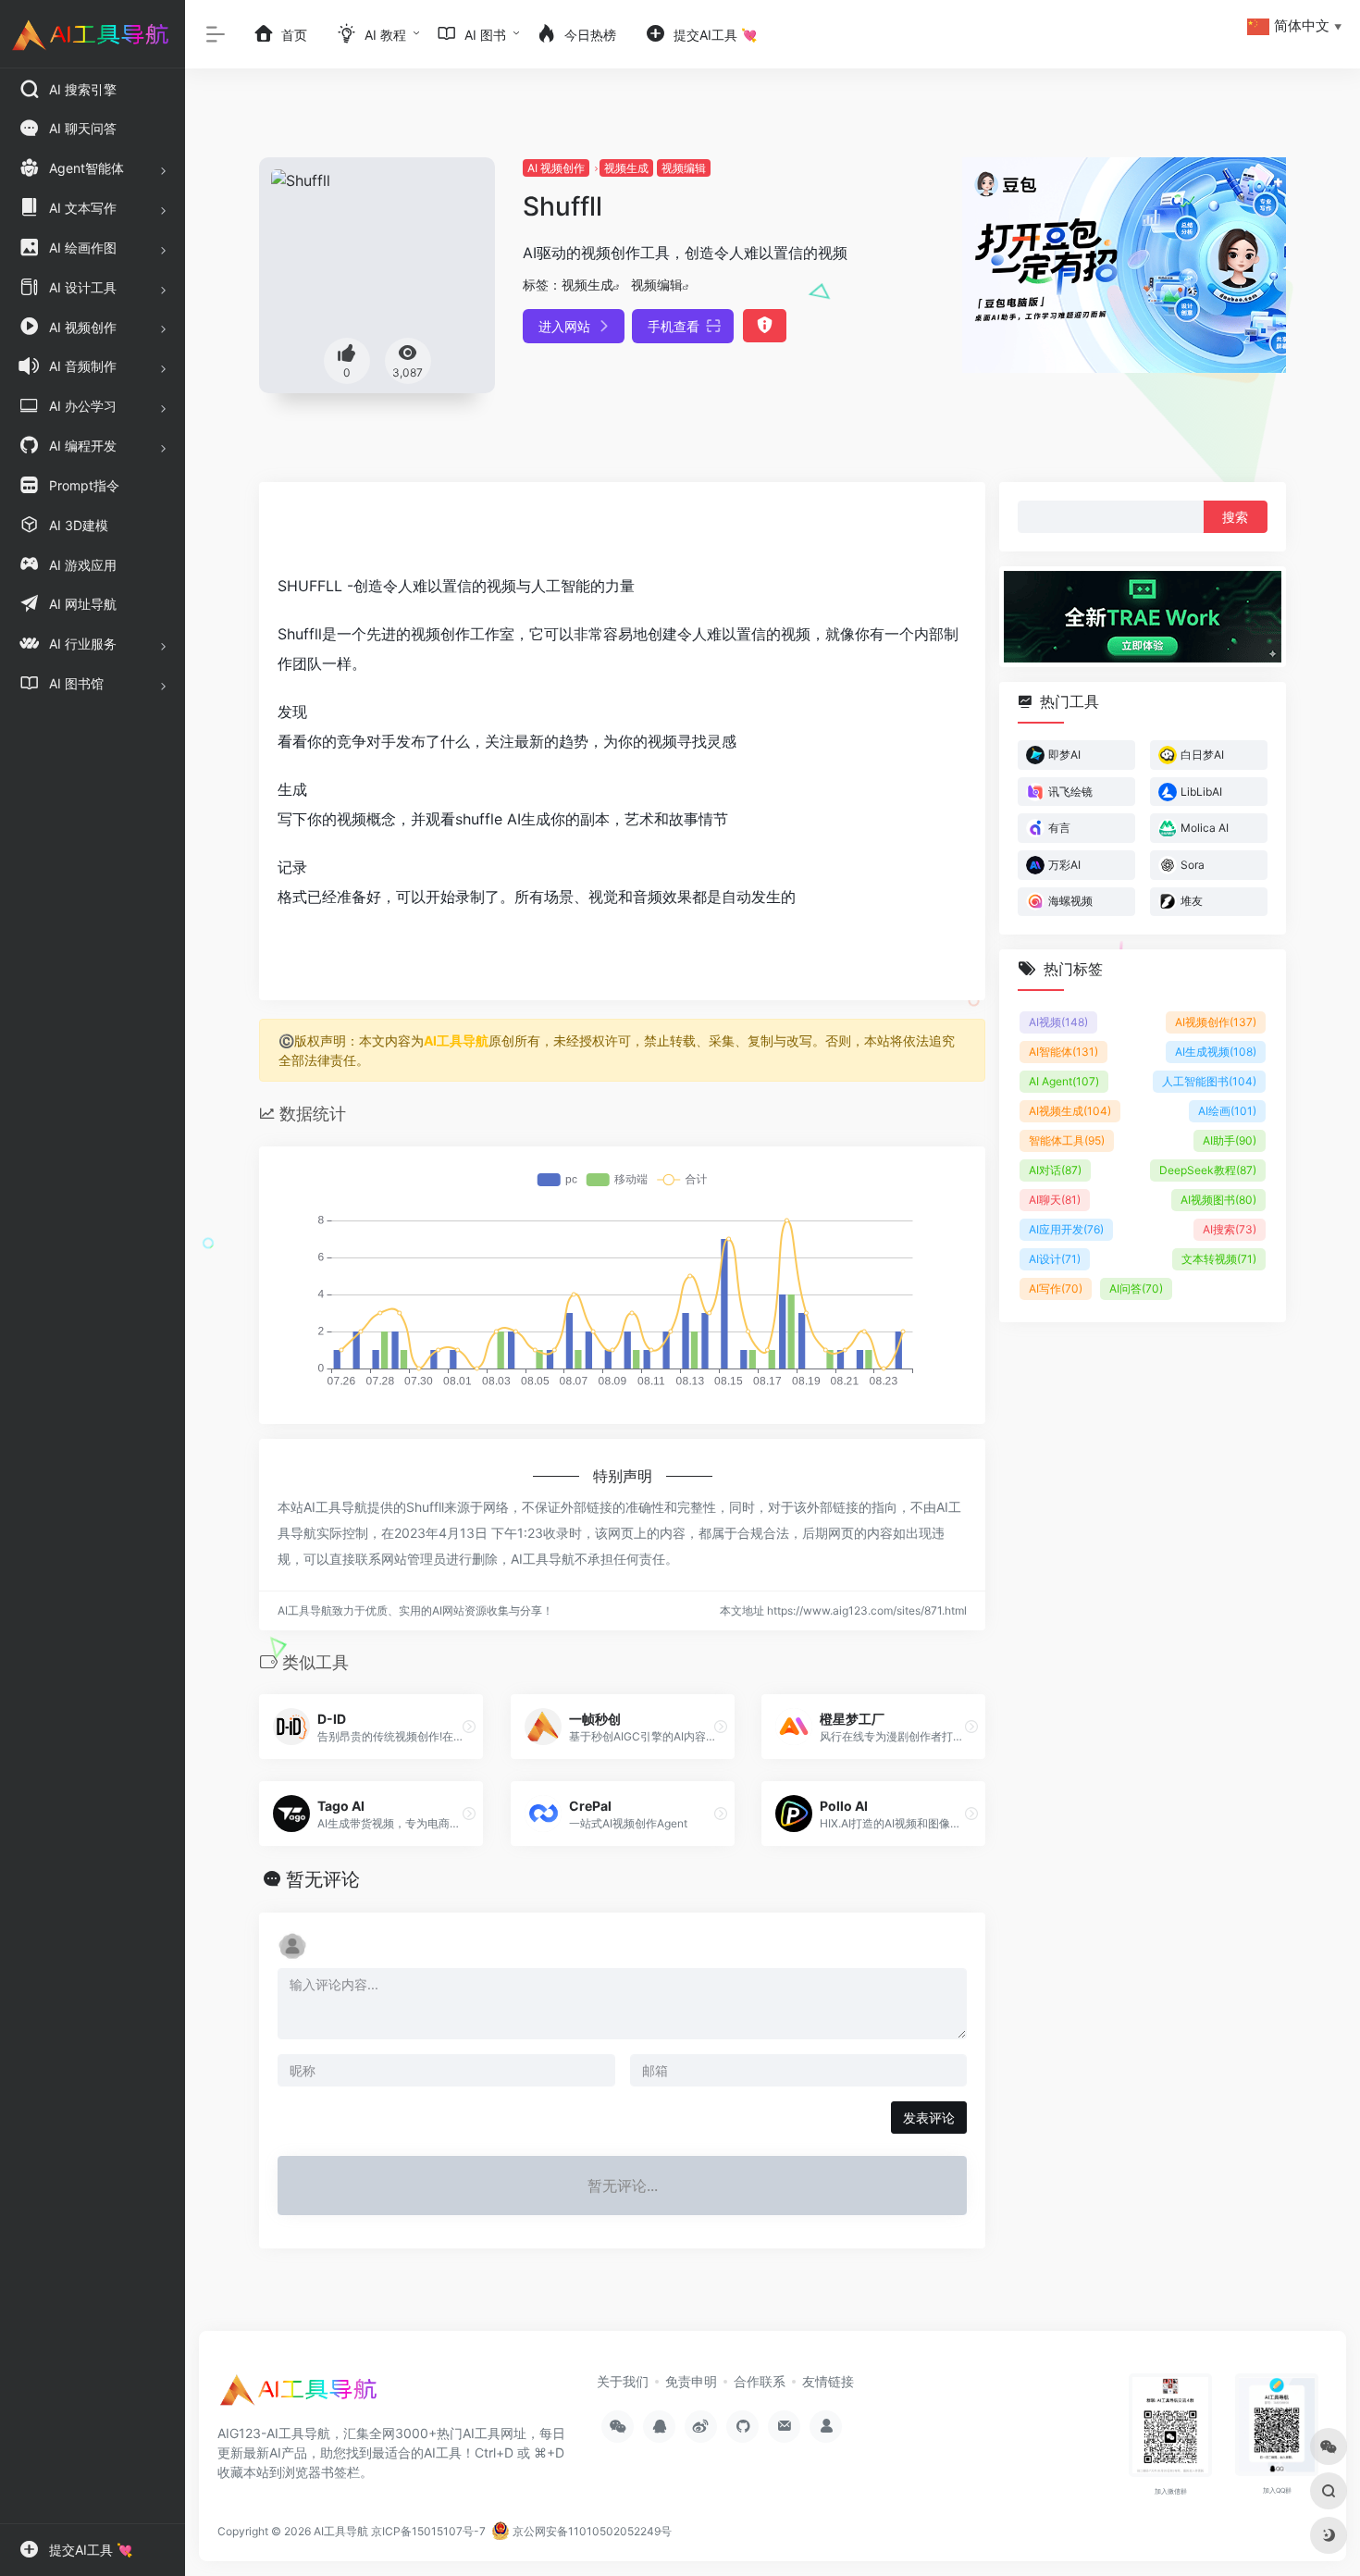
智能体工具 (1067, 1140)
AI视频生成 (1070, 1111)
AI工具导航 (456, 1040)
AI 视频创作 (556, 168)
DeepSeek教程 (1208, 1170)
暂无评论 (323, 1879)
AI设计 (1055, 1259)
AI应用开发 (1066, 1229)
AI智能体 (1063, 1052)
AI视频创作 (1216, 1022)
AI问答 (1136, 1288)
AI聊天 (1055, 1200)
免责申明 (691, 2381)
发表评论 (929, 2118)
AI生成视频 (1216, 1052)
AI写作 (1056, 1288)
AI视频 (1058, 1022)
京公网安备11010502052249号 (591, 2531)
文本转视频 (1219, 1259)
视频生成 (626, 168)
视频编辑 (684, 168)
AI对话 (1055, 1170)
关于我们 (623, 2381)
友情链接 (828, 2381)
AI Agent (1064, 1081)
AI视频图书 (1218, 1200)
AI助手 (1230, 1140)
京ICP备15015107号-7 (428, 2531)
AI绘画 (1227, 1111)
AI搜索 (1230, 1229)
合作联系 (760, 2381)
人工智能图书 (1209, 1081)
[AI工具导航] (301, 2396)
